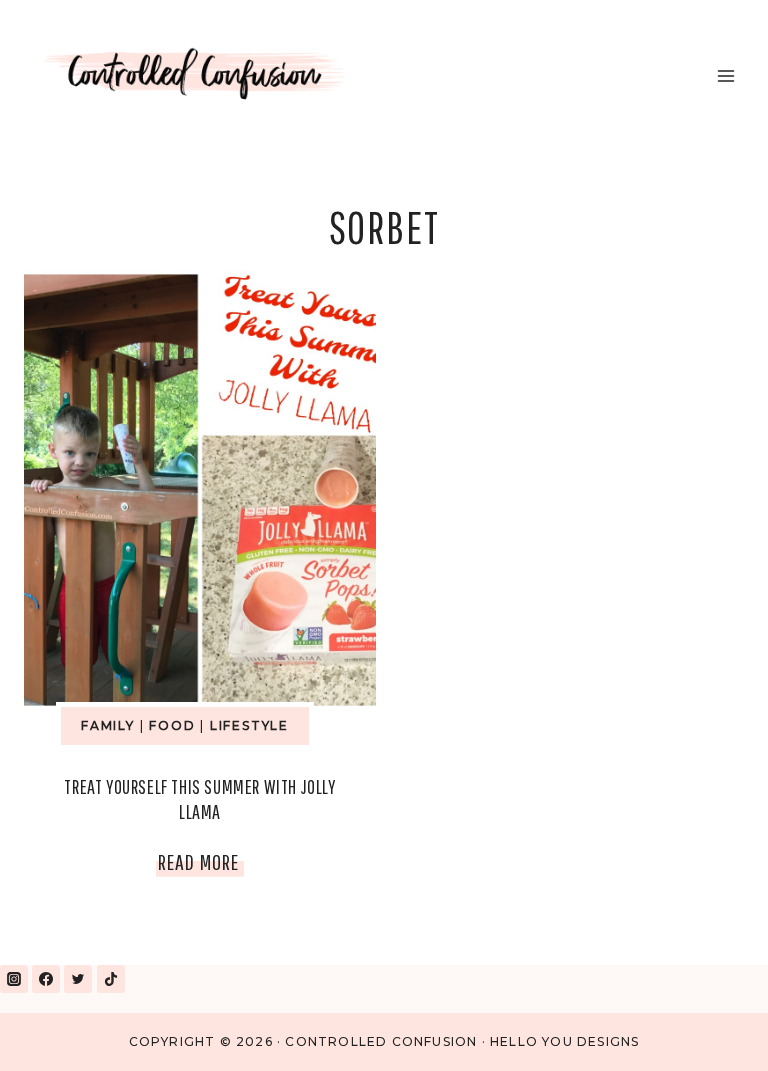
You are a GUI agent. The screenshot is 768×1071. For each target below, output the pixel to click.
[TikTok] (111, 979)
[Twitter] (78, 979)
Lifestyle (249, 725)
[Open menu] (725, 75)
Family (108, 725)
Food (172, 725)
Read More (201, 866)
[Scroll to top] (706, 1029)
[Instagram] (14, 979)
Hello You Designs (564, 1041)
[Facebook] (46, 979)
